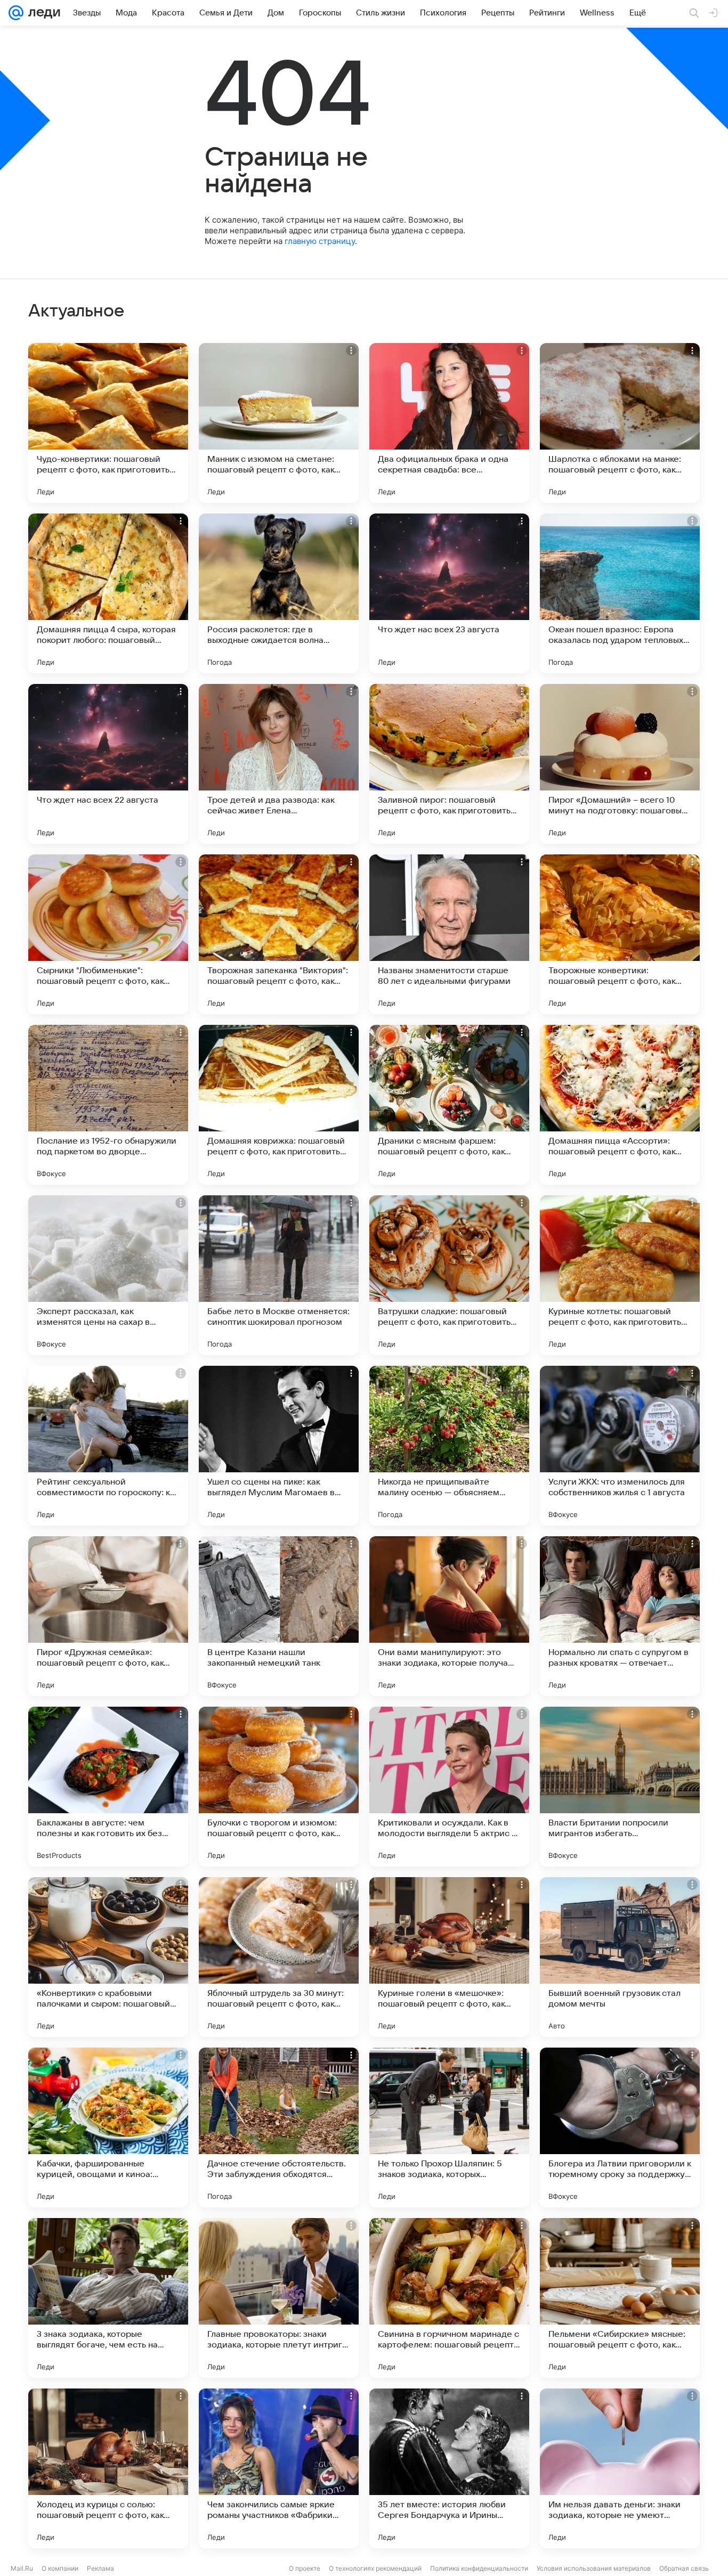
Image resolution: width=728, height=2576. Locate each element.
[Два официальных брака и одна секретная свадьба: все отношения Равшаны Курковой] (449, 423)
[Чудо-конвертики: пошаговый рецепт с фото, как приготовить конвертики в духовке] (108, 423)
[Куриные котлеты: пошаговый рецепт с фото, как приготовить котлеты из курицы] (620, 1275)
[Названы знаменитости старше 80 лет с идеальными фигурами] (449, 934)
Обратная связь (684, 2568)
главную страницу (320, 241)
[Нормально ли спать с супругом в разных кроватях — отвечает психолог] (620, 1616)
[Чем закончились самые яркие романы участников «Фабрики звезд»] (279, 2468)
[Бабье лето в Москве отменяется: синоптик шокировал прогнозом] (279, 1275)
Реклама (100, 2568)
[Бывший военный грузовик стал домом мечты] (620, 1957)
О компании (60, 2568)
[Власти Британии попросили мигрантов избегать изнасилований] (620, 1787)
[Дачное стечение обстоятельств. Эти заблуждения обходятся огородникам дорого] (279, 2127)
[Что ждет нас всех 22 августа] (108, 764)
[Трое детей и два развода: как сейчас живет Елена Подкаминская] (279, 764)
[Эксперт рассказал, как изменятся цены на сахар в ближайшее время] (108, 1275)
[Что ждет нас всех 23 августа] (449, 593)
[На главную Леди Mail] (42, 13)
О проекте (305, 2568)
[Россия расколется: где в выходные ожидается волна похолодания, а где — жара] (279, 593)
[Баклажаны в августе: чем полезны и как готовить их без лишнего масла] (108, 1787)
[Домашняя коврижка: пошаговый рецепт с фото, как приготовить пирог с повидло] (279, 1105)
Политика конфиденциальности (479, 2568)
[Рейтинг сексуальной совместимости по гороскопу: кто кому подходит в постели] (108, 1446)
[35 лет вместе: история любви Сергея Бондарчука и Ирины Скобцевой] (449, 2468)
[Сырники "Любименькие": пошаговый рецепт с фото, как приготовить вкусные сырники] (108, 934)
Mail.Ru (22, 2568)
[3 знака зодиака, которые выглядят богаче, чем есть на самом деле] (108, 2298)
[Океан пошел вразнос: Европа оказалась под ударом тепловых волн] (620, 593)
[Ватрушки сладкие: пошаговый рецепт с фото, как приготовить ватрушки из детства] (449, 1275)
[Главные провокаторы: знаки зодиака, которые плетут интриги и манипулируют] (279, 2298)
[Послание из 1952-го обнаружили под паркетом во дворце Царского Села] (108, 1105)
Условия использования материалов (594, 2568)
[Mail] (16, 13)
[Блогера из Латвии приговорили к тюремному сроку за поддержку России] (620, 2127)
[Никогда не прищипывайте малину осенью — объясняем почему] (449, 1446)
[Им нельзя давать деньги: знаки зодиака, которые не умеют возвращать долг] (620, 2468)
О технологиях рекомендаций (375, 2568)
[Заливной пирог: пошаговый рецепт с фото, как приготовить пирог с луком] (449, 764)
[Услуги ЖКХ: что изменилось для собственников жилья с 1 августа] (620, 1446)
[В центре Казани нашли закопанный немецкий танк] (279, 1616)
